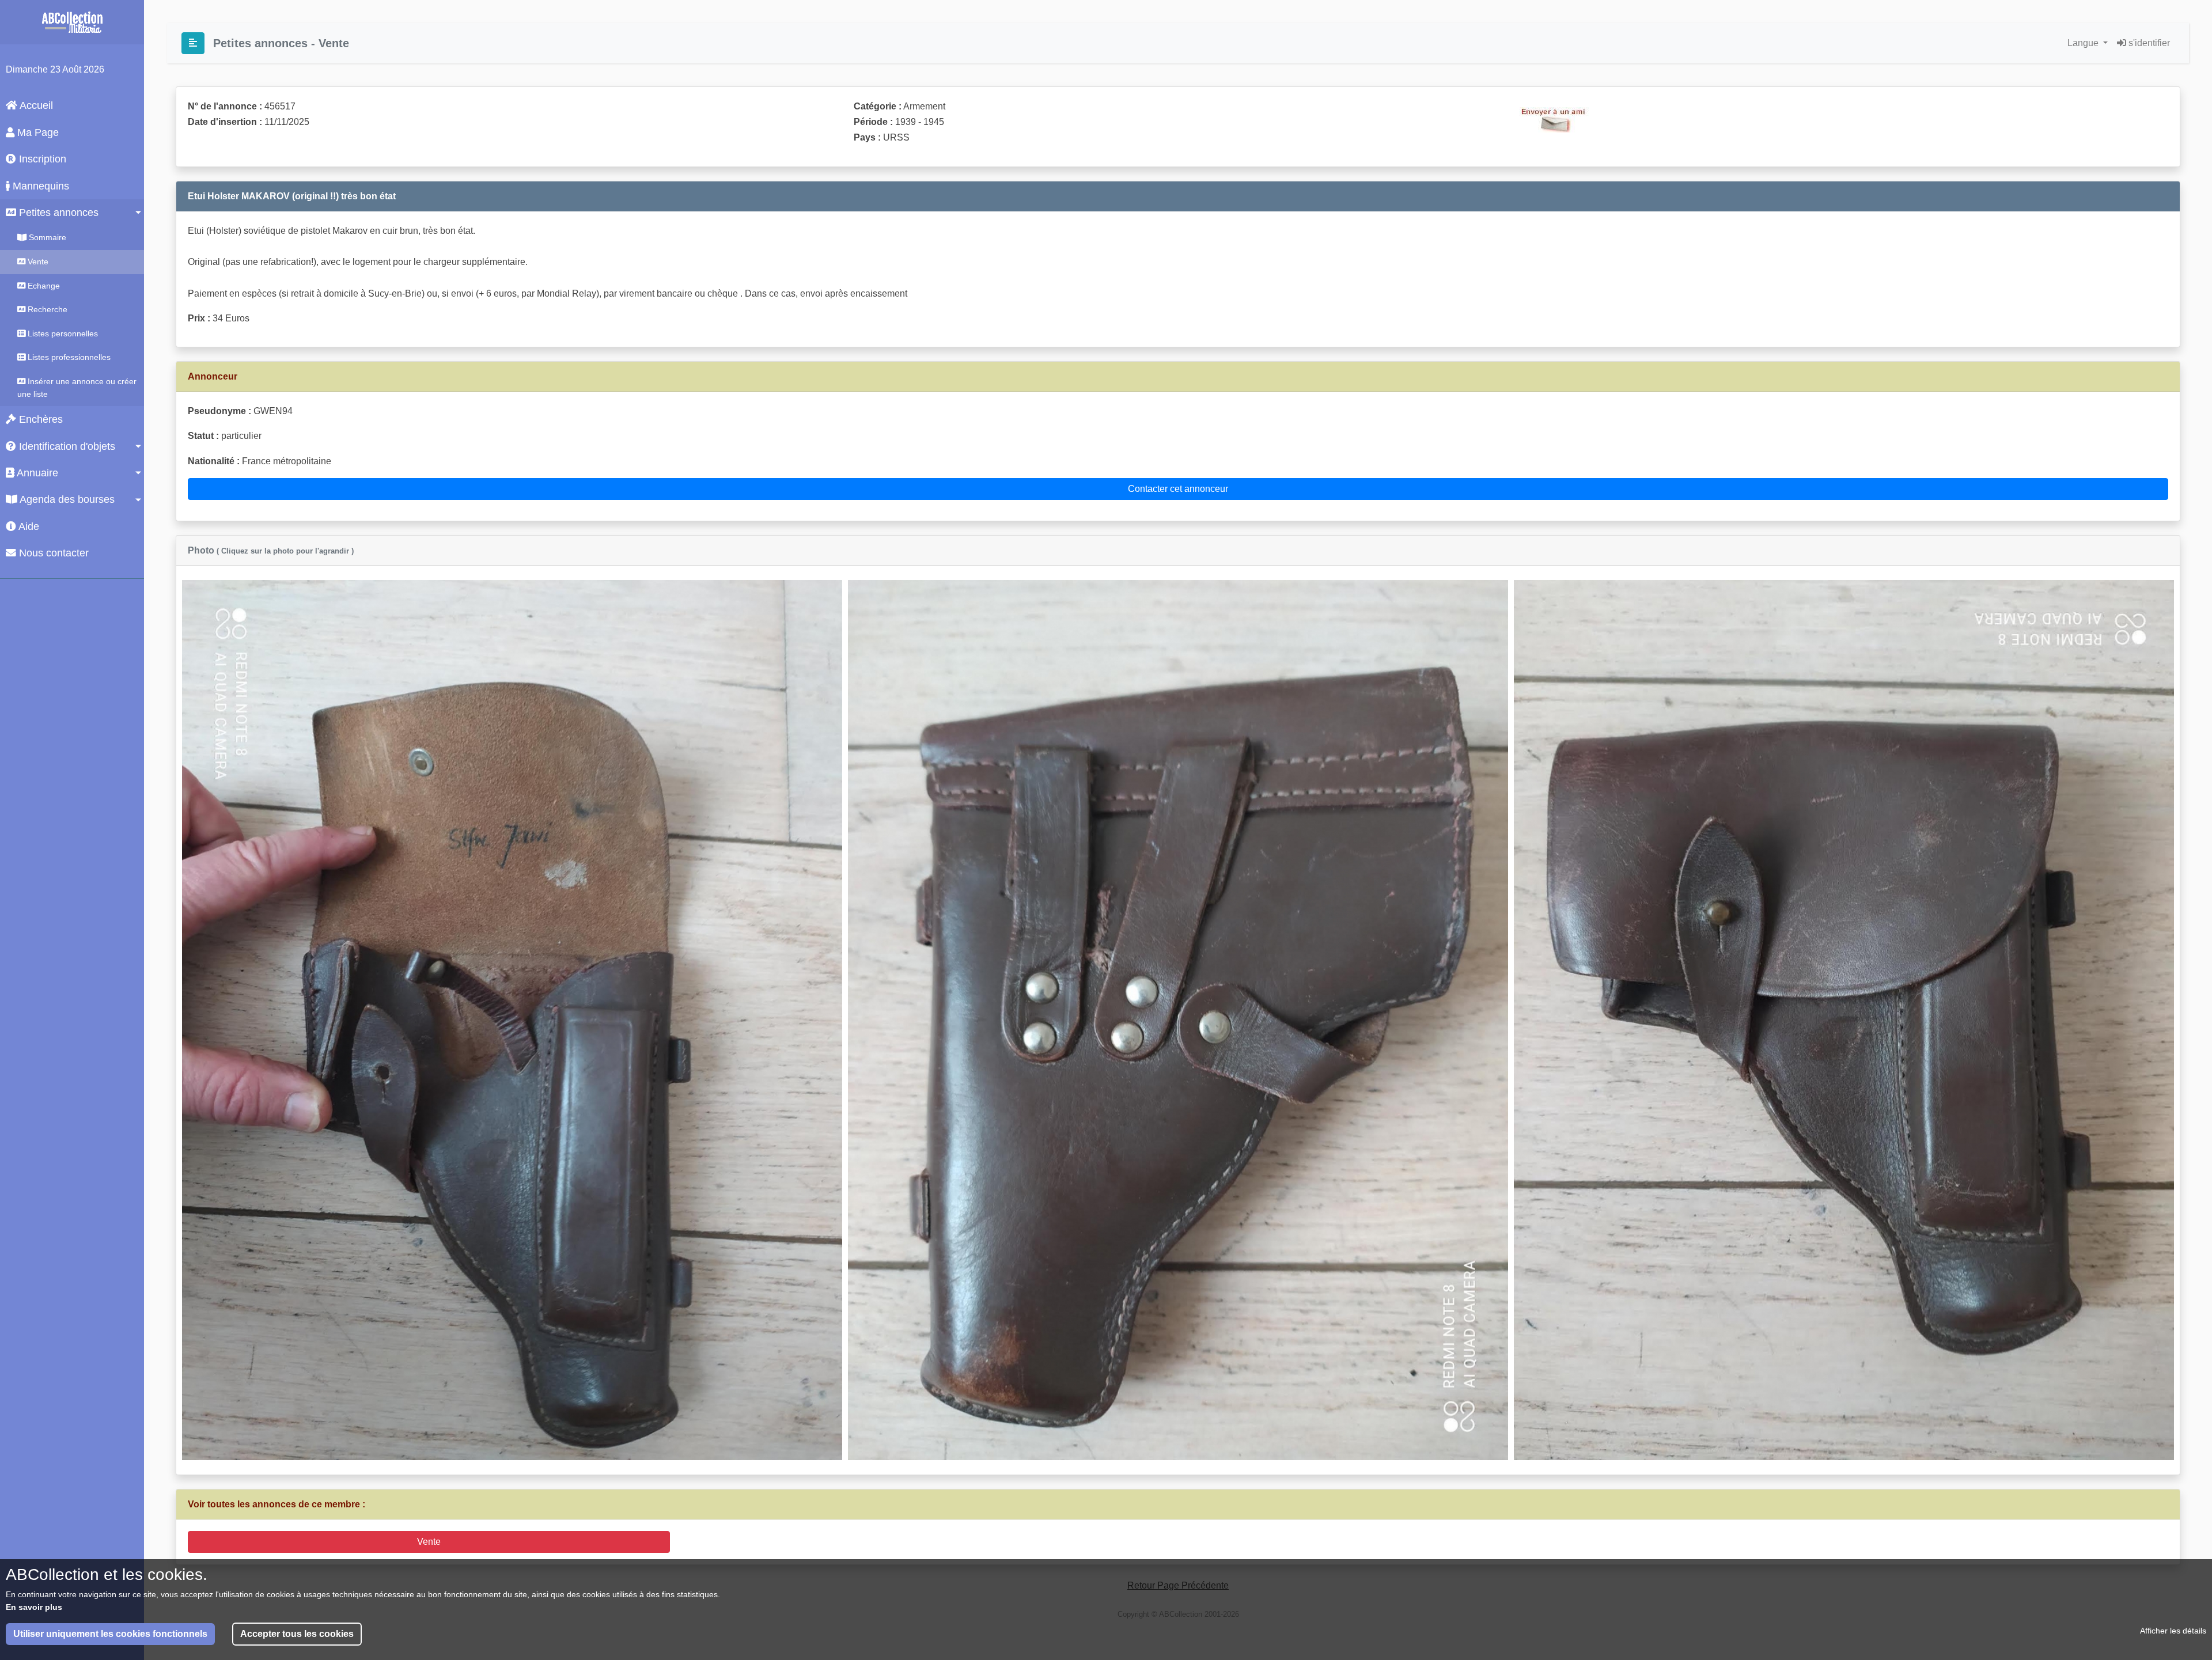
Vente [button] (429, 1542)
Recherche (46, 309)
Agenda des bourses (66, 499)
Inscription (41, 159)
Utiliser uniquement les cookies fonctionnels (110, 1634)
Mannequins (39, 186)
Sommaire (46, 237)
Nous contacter (52, 553)
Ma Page (37, 132)
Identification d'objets (66, 446)
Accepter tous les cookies (297, 1634)
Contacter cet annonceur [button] (1178, 489)
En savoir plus (34, 1607)
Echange (43, 286)
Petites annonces (57, 213)
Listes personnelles (62, 333)
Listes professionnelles (68, 357)
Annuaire (36, 473)
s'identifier (2148, 43)
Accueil (35, 105)
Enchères (39, 419)
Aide (28, 526)
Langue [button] (2084, 43)
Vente (37, 261)
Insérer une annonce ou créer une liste (77, 388)
